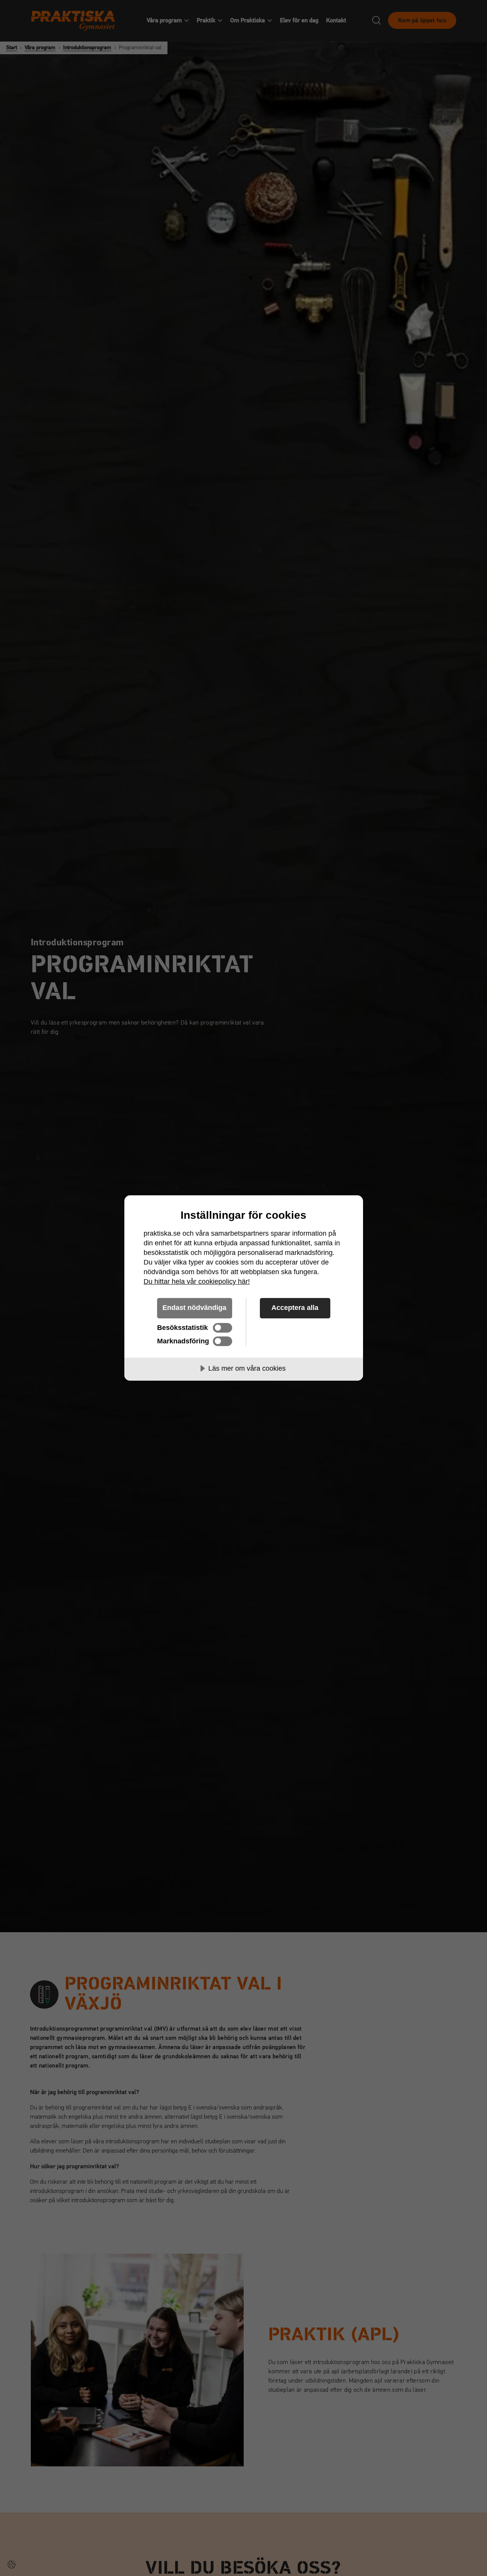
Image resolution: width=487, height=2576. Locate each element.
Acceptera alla (295, 1308)
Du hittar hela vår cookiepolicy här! (197, 1281)
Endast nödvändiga (194, 1308)
